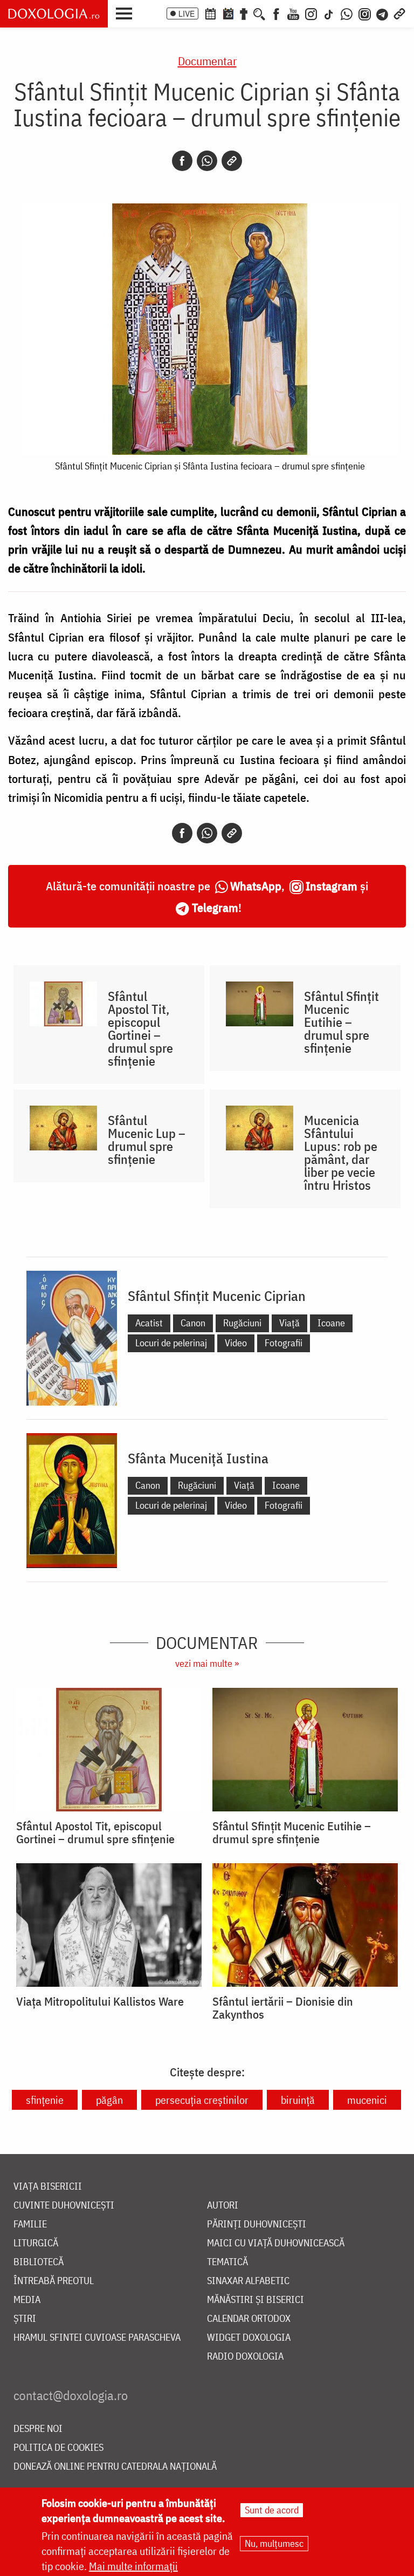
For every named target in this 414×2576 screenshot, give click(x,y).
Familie (30, 2224)
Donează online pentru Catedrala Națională (115, 2467)
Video (236, 1343)
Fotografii (284, 1343)
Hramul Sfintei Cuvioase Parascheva (97, 2338)
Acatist (149, 1323)
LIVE (187, 13)
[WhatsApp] (347, 13)
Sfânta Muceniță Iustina (198, 1458)
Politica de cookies (58, 2448)
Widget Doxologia (249, 2338)
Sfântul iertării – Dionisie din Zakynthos (283, 2008)
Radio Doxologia (245, 2357)
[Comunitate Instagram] (365, 13)
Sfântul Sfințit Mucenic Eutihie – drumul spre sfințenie (341, 1022)
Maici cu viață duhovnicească (276, 2243)
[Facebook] (276, 13)
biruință (298, 2100)
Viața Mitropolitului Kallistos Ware (100, 2001)
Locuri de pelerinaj (171, 1343)
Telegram (215, 907)
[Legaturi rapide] (399, 13)
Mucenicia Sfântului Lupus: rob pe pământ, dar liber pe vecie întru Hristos (341, 1153)
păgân (109, 2100)
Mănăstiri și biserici (256, 2300)
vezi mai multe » (207, 1663)
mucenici (367, 2100)
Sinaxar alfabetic (248, 2281)
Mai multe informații (133, 2566)
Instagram (332, 886)
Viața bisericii (48, 2187)
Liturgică (36, 2243)
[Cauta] (259, 13)
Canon (193, 1323)
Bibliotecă (39, 2262)
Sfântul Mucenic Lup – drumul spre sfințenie (147, 1140)
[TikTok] (329, 13)
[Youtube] (293, 13)
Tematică (227, 2262)
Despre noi (38, 2429)
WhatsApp (256, 886)
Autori (223, 2206)
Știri (25, 2319)
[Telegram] (383, 13)
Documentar (207, 61)
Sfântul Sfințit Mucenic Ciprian (217, 1296)
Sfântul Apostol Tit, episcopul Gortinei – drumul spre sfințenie (140, 1028)
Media (27, 2300)
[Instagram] (311, 13)
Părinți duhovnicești (257, 2224)
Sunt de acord (272, 2510)
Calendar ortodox (249, 2319)
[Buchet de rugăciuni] (244, 13)
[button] (127, 12)
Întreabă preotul (54, 2281)
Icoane (331, 1323)
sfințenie (45, 2100)
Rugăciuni (242, 1323)
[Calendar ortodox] (210, 13)
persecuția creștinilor (202, 2100)
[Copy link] (232, 161)
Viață (289, 1323)
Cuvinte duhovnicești (64, 2206)
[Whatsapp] (207, 161)
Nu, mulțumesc (274, 2543)
